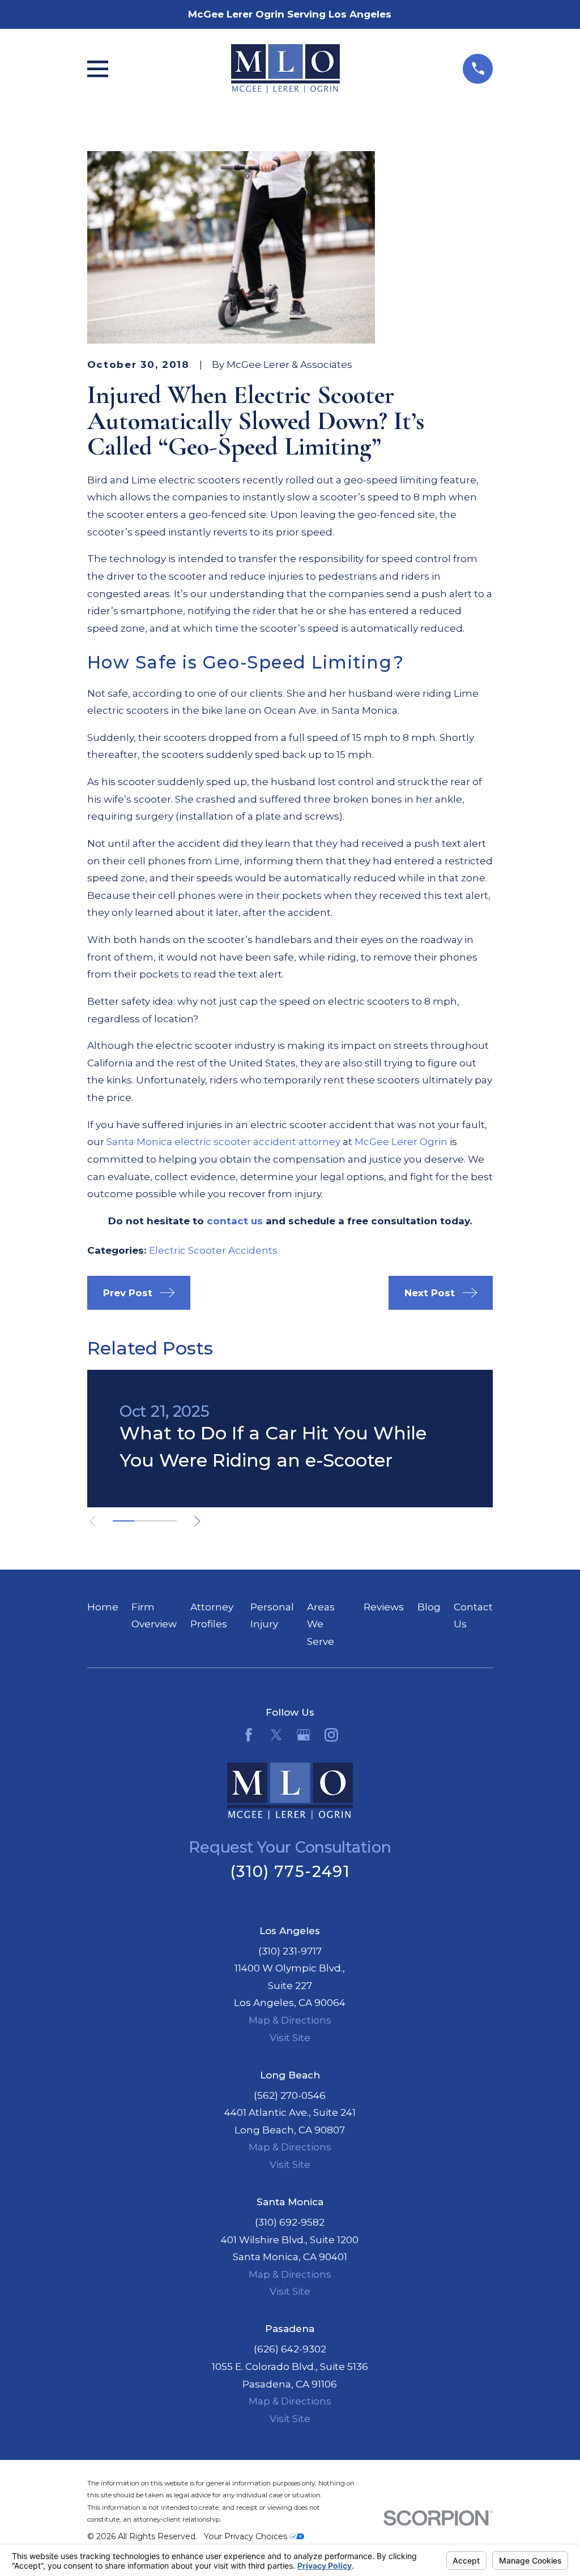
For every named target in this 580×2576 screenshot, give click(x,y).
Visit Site (290, 2038)
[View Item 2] (145, 1521)
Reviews (384, 1607)
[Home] (285, 68)
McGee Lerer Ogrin (401, 1142)
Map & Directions (290, 2020)
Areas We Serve (321, 1624)
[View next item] (197, 1521)
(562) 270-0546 (290, 2095)
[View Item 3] (166, 1521)
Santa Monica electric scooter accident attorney (223, 1142)
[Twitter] (276, 1735)
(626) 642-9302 (290, 2349)
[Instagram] (331, 1735)
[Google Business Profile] (304, 1735)
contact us (235, 1221)
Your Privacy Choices (247, 2536)
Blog (429, 1607)
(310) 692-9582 (290, 2222)
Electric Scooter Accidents (213, 1250)
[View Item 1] (123, 1521)
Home (103, 1607)
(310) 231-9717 (290, 1951)
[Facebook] (249, 1735)
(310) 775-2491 (290, 1872)
